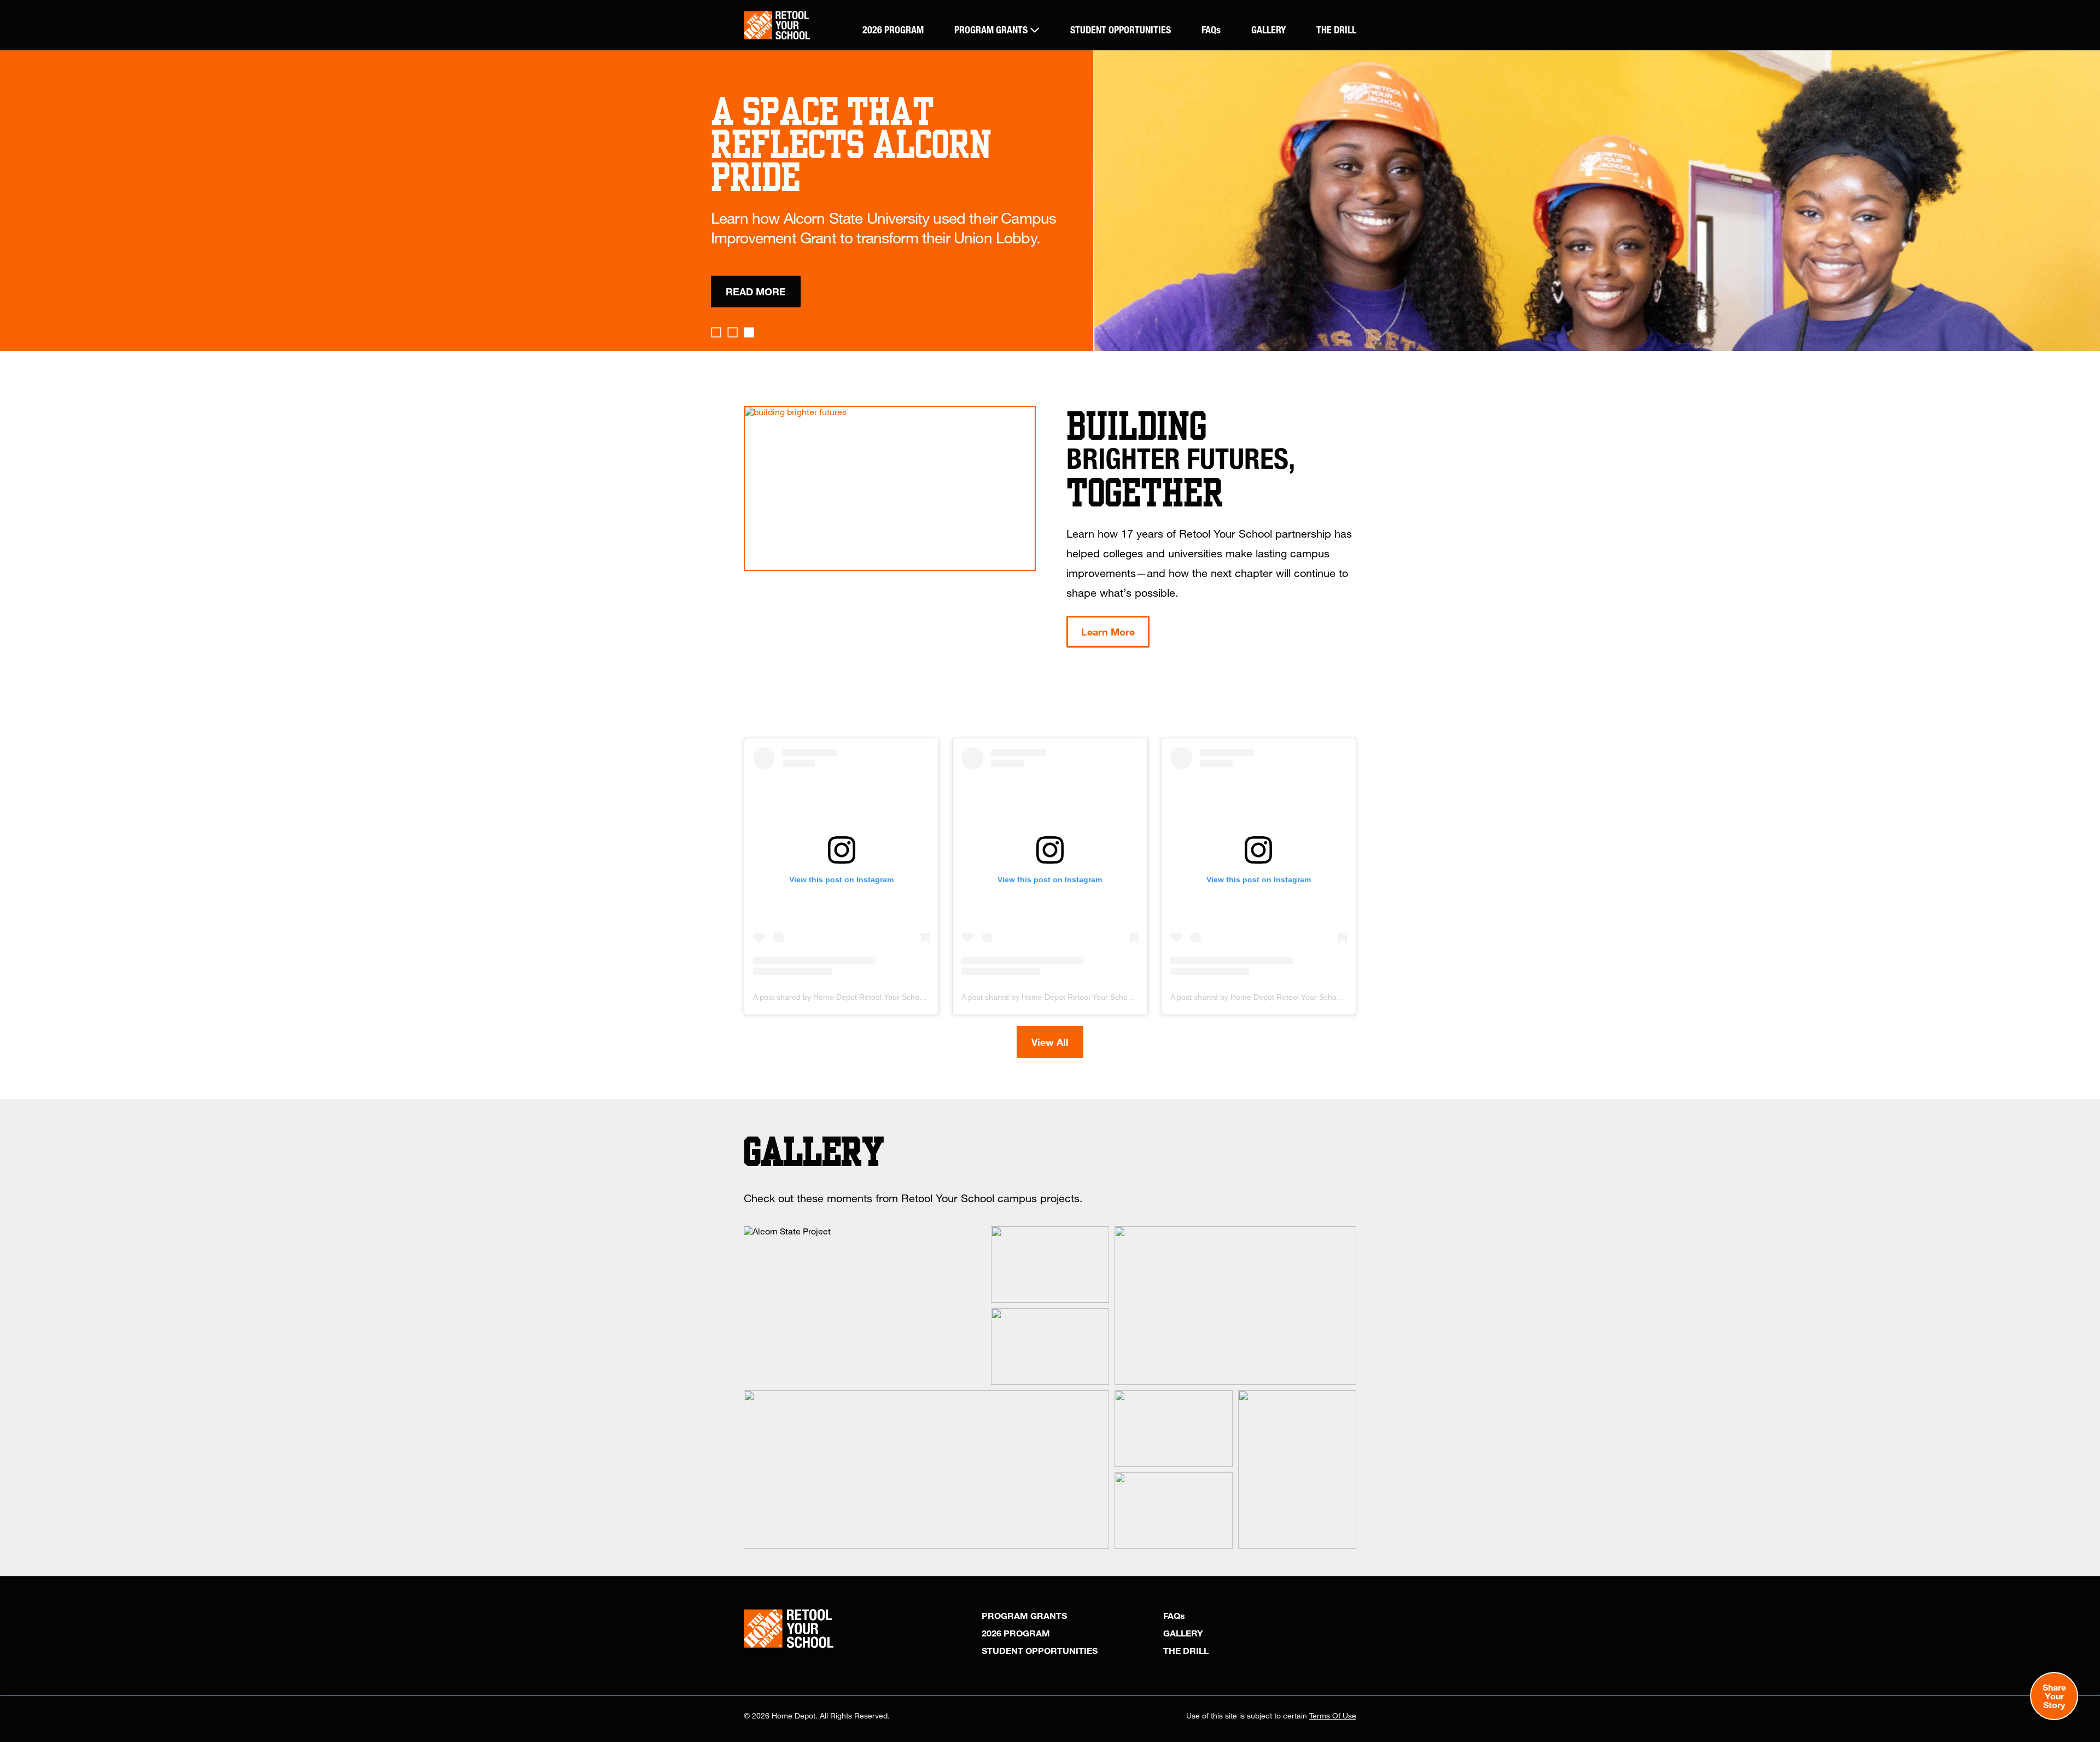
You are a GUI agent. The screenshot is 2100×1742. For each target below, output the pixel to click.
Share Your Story (2054, 1696)
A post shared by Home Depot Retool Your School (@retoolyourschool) (876, 997)
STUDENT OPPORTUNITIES (1121, 30)
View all (1050, 1042)
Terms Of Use (1333, 1715)
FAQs (1211, 30)
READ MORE (756, 292)
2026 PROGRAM (893, 30)
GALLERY (1268, 30)
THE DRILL (1336, 30)
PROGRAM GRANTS (992, 30)
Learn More (1108, 632)
